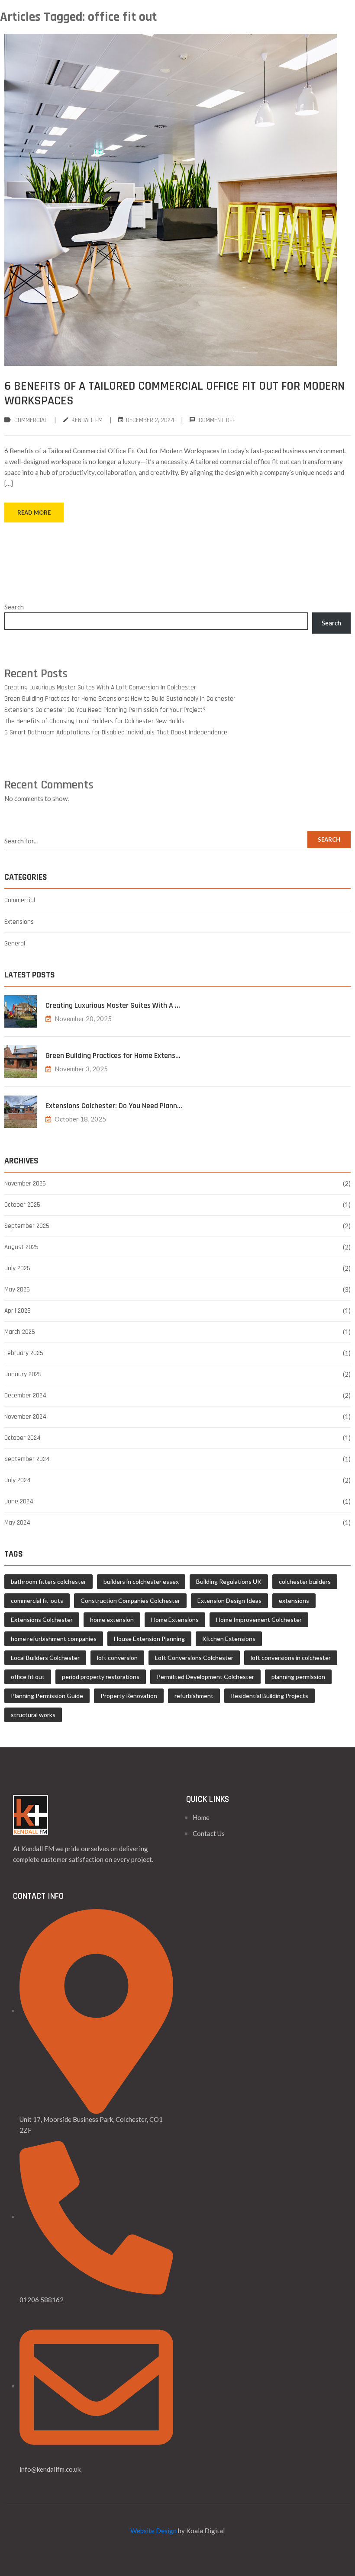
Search (14, 607)
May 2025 (17, 1290)
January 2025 (23, 1374)
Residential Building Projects (269, 1696)
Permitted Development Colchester (205, 1677)
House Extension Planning (149, 1639)
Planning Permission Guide (47, 1696)
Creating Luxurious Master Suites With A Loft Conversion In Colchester (100, 687)
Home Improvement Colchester (259, 1620)
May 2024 (17, 1523)
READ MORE (34, 513)
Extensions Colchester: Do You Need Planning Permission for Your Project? (105, 710)
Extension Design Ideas (229, 1600)
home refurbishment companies (54, 1639)
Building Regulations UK (229, 1581)
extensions (294, 1600)
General (15, 944)
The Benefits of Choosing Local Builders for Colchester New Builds (94, 721)
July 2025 (17, 1268)
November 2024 (25, 1417)
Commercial (31, 420)
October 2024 (23, 1438)
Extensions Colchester (42, 1620)
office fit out (28, 1677)
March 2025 (20, 1332)
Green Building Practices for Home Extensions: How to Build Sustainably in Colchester (120, 699)
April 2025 (18, 1311)
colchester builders (305, 1581)
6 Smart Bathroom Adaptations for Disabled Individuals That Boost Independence (116, 732)
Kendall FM (87, 420)
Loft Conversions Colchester (194, 1658)
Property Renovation (129, 1696)
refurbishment (194, 1696)
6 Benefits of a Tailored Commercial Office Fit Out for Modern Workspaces (174, 394)
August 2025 (21, 1247)
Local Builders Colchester (45, 1658)
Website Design (153, 2531)
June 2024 (19, 1501)
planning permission (298, 1677)
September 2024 (27, 1459)
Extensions (19, 922)
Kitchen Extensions (229, 1639)
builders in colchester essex (141, 1581)
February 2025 (24, 1353)
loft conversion (117, 1658)
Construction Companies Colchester (130, 1600)
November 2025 (25, 1184)
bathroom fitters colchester (48, 1581)
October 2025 (22, 1205)
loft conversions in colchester (291, 1658)
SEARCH (329, 839)
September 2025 (27, 1226)
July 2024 (18, 1480)
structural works (33, 1715)
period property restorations (101, 1677)
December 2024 (25, 1395)
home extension (112, 1620)
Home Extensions (175, 1620)
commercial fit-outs (37, 1600)
